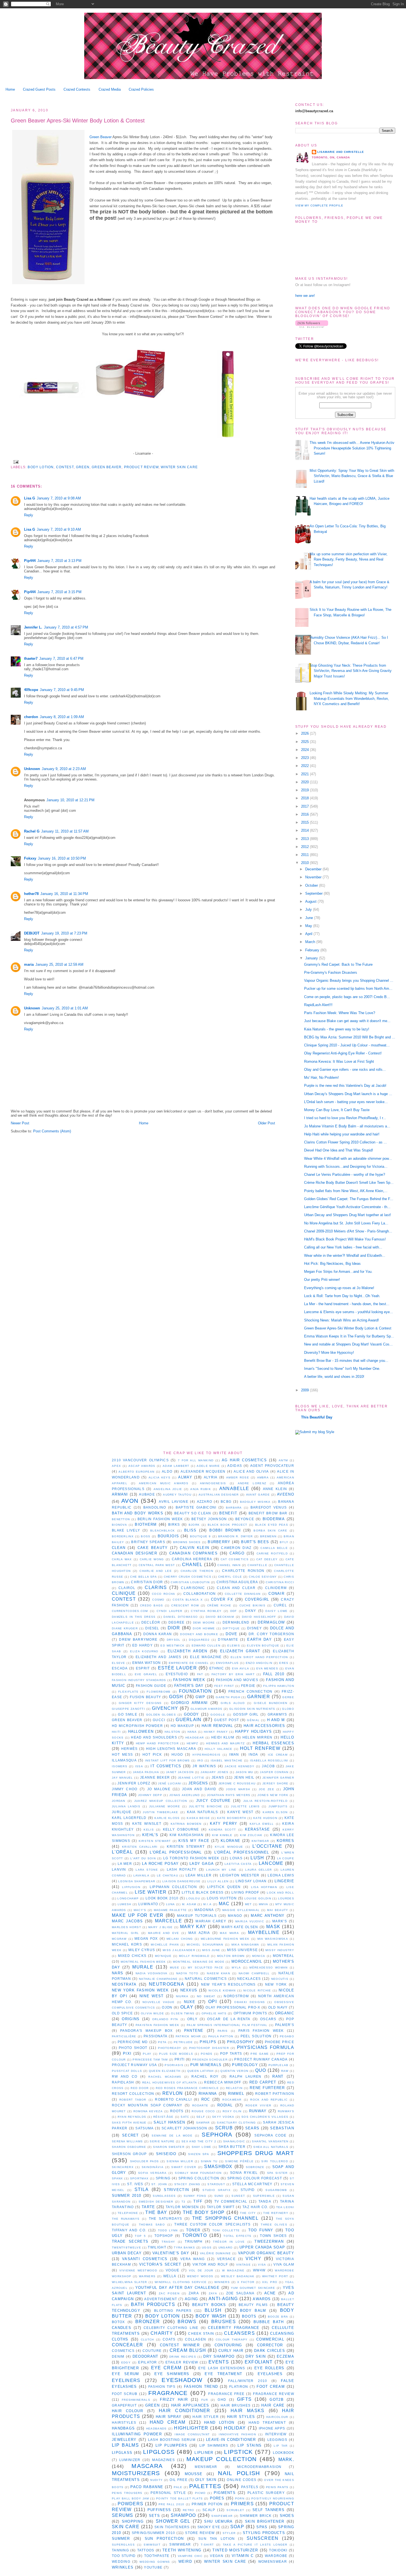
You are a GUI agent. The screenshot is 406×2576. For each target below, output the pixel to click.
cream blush (188, 2350)
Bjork (194, 1525)
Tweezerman (269, 2241)
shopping (133, 2521)
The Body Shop (204, 2212)
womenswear (273, 2561)
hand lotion (219, 2422)
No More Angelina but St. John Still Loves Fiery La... (346, 1223)
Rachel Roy (205, 2076)
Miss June (211, 1950)
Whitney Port (275, 2276)
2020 (305, 782)
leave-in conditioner (231, 2440)
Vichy (253, 2259)
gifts (244, 2399)
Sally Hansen (169, 2122)
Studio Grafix (217, 2190)
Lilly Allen (218, 1881)
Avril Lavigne (173, 1502)
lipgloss (159, 2452)
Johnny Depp (150, 1795)
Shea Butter (232, 2147)
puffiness (159, 2510)
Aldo (167, 1471)
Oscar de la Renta (229, 2019)
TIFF (198, 2201)
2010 (305, 863)
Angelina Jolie (168, 1489)
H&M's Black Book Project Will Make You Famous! (345, 1239)
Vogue (173, 2270)
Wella (170, 2276)
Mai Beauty (278, 1910)
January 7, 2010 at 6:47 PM (61, 659)
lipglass (122, 2453)
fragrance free (226, 2394)
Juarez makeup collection (161, 1801)
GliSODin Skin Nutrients (252, 1709)
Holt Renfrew (260, 1748)
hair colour (127, 2411)
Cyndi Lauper (170, 1611)
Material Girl (125, 1933)
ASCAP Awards (142, 1466)
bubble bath (269, 2322)
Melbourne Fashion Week (225, 1939)
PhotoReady (170, 2048)
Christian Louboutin (190, 1582)
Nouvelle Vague (159, 2002)
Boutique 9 (201, 1536)
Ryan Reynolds (132, 2117)
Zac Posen (169, 2293)
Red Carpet (263, 2082)
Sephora (217, 2134)
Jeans (218, 1777)
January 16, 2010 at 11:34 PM (64, 894)
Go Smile (128, 1714)
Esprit (143, 1668)
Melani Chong (180, 1939)
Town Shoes (273, 2236)
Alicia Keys (159, 1477)
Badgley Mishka (255, 1502)
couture (152, 2351)
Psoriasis (174, 2065)
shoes (287, 2516)
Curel (280, 1605)
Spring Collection (199, 2178)
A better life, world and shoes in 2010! (334, 1377)
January (312, 958)
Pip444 (30, 561)
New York (276, 1984)
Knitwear (260, 1841)
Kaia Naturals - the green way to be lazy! (337, 1029)
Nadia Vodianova (152, 1973)
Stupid (248, 2190)
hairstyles (124, 2422)
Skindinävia (153, 2167)
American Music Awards (164, 1483)
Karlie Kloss (167, 1818)
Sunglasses (164, 2196)
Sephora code (270, 2135)
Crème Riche (219, 1605)
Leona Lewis (281, 1875)
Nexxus (189, 1990)
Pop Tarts (231, 2053)
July (309, 909)
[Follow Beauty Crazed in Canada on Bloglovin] (312, 327)
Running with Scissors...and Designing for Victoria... (346, 1167)
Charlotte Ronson (243, 1571)
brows (187, 2322)
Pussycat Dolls (127, 2071)
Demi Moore (204, 1623)
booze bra (278, 2317)
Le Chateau (168, 1875)
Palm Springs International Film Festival (227, 2025)
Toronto (195, 2235)
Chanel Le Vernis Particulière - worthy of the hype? (345, 1175)
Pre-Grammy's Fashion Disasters (331, 972)
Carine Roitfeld (272, 1553)
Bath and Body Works (138, 1513)
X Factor (246, 2282)
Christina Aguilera (237, 1582)
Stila (142, 2189)
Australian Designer (219, 1495)
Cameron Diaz (236, 1548)
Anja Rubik (201, 1489)
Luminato (148, 1904)
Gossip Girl (246, 1714)
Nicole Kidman (222, 1990)
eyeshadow (182, 2380)
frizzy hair (174, 2400)
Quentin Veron (234, 2071)
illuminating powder (137, 2434)
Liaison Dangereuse (182, 1881)
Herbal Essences (273, 1743)
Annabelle (234, 1489)
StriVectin (176, 2190)
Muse (175, 1968)
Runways (286, 2111)
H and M (276, 1720)
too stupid (124, 2556)
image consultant (192, 2434)
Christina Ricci (280, 1582)
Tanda (265, 2201)
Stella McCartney (252, 2184)
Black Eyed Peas (272, 1525)
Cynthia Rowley (206, 1611)
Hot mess (122, 1754)
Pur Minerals (206, 2065)
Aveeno (286, 1494)
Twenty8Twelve (126, 2248)
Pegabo (287, 2036)
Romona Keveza (148, 2111)
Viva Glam (284, 2264)
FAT (200, 1674)
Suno (219, 2196)
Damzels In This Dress (134, 1617)
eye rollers (269, 2368)
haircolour (277, 2417)
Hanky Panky (216, 1732)
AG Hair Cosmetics (244, 1460)
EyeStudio (177, 1674)
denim (118, 2356)
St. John (159, 2184)
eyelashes (270, 2374)
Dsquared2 (199, 1640)
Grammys (277, 1714)
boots (249, 2316)
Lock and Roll (280, 1893)
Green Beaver (101, 137)
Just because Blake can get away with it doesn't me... (347, 1021)
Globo (288, 1709)
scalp (209, 2510)
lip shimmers (214, 2445)
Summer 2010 (126, 2196)
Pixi (127, 2053)
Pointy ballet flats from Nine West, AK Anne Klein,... (346, 1191)
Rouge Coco (203, 2111)
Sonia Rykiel (244, 2173)
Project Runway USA (135, 2065)
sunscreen (263, 2538)
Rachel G (32, 831)
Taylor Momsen (182, 2207)
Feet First (224, 1686)
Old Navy (278, 2007)
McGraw (119, 1939)
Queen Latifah (201, 2071)
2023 (305, 758)
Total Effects (237, 2236)
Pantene (194, 2031)
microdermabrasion (259, 2467)
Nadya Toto (187, 1973)
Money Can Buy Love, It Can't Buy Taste (337, 1110)
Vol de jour (201, 2270)
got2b (277, 2400)
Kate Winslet (147, 1824)
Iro (200, 1760)
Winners (222, 2282)
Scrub (224, 2128)
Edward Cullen (206, 1646)
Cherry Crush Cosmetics (188, 1577)
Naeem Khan (218, 1973)
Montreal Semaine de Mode (199, 1962)
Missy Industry (280, 1950)
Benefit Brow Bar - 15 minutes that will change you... (346, 1361)
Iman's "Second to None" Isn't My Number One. (342, 1369)
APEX (116, 1466)
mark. (286, 2459)
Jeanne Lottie (191, 1778)
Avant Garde (258, 1495)
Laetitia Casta (238, 1864)
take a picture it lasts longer (255, 2545)
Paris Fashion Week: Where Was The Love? (340, 1013)
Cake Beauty (153, 1548)
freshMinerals (136, 2400)
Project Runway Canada (261, 2059)
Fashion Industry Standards (139, 1680)
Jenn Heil (244, 1777)
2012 (305, 847)
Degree (177, 1622)
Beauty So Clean (193, 1513)
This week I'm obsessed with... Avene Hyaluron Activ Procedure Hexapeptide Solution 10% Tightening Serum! (352, 448)
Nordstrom (236, 1996)
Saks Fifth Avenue (129, 2123)
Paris (223, 2031)
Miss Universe (242, 1950)
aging (192, 2299)
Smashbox (218, 2167)
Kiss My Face (194, 1841)
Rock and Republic (269, 2100)
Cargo (237, 1553)
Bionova (119, 1525)
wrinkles (123, 2567)
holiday (235, 2428)
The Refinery (276, 2213)
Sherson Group (129, 2154)
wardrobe (276, 2556)
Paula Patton (221, 2036)
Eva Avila (241, 1668)
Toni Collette (226, 2230)
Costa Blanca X (188, 1600)
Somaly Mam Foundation (198, 2173)
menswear (206, 2467)
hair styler (206, 2417)
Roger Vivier (259, 2105)
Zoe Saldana (240, 2293)
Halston (172, 1732)
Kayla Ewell (262, 1824)
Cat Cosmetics (235, 1559)
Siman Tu (209, 2161)
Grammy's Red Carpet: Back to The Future (338, 964)
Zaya (213, 2293)
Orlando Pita (165, 2019)
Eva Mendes (267, 1668)
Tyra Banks (184, 2248)
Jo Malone (159, 1789)
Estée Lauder (177, 1668)
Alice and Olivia (251, 1471)
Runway (258, 2111)
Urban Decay (127, 2253)
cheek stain (201, 2333)
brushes (224, 2322)
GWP (200, 1697)
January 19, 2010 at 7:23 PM (64, 933)
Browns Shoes (187, 1542)
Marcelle (168, 1921)
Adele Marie (208, 1466)
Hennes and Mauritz (225, 1743)
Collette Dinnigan (243, 1594)
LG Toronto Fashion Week (191, 1858)
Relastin (234, 2088)
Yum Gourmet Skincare (253, 2288)
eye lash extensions (222, 2368)
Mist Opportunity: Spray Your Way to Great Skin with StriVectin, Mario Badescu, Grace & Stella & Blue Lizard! (352, 476)
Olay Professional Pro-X (233, 2007)
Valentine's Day (171, 2253)
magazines (164, 2460)
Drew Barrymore (138, 1639)
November (314, 877)
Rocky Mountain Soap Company (147, 2105)
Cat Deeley (267, 1559)
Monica (259, 1956)
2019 (305, 790)
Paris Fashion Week (261, 2031)
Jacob (268, 1766)
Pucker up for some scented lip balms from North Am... (348, 989)
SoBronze (255, 2167)
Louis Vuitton (222, 1898)
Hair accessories (264, 1726)
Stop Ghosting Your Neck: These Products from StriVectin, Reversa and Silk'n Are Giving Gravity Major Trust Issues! (351, 671)
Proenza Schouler (210, 2060)
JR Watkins (204, 1766)
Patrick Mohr (188, 2036)
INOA (253, 1754)
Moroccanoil (247, 1961)
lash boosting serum (172, 2440)
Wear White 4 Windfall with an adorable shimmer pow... (348, 1159)
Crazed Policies (141, 89)
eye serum (126, 2374)
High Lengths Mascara (171, 1749)
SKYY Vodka (223, 2117)
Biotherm (146, 1524)
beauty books (209, 2305)
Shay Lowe (202, 2147)
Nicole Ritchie (257, 1990)
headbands (156, 2429)
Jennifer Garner (278, 1778)
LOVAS (236, 1858)
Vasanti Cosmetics (145, 2259)
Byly (284, 1542)
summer (121, 2539)
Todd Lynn (168, 2230)
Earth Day (259, 1639)
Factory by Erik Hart (233, 1674)
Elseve (119, 1663)
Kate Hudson (265, 1818)
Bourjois (168, 1536)
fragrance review (274, 2394)
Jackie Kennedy (239, 1766)
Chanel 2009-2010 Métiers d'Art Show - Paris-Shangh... (348, 1231)
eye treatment (223, 2374)
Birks (174, 1524)
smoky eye (209, 2527)
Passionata (155, 2036)
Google (218, 1715)
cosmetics (123, 2351)
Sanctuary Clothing (236, 2123)
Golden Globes (161, 1715)
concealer (128, 2345)
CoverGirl (257, 1599)
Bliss (190, 1530)
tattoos (146, 2550)
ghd (222, 2400)
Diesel (152, 1628)
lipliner (204, 2453)
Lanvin (119, 1869)
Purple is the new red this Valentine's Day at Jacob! (345, 1086)
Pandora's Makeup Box (147, 2031)
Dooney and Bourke (199, 1634)
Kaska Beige (198, 1818)
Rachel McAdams (165, 2077)
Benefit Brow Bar (268, 1513)
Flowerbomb (159, 1692)
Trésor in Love (229, 2242)
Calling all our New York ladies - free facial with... (343, 1247)
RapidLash (123, 2082)
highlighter (191, 2428)
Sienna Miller (180, 2161)
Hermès (130, 1749)
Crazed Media (110, 89)
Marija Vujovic (250, 1921)
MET (248, 1904)
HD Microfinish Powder (137, 1726)
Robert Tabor (133, 2100)
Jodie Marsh (238, 1789)
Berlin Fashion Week (160, 1519)
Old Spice (122, 2013)
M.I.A (208, 1904)
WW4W (259, 2270)
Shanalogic (234, 2141)
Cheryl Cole (230, 1577)
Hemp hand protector (157, 1743)
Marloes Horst (126, 1927)
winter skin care (179, 467)
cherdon (31, 717)
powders (130, 2504)
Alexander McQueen (203, 1471)
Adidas (235, 1466)
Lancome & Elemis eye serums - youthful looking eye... (349, 1312)
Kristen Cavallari (140, 1847)
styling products (264, 2533)
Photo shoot (133, 2048)
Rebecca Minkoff (223, 2082)
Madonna (204, 1910)
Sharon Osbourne (129, 2147)
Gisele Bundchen (271, 1703)
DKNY (251, 1611)
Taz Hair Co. (255, 2207)
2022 (305, 766)
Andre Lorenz (252, 1483)
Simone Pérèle (239, 2161)
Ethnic (217, 1668)
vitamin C (243, 2556)
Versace (226, 2259)
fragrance (168, 2393)
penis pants (277, 2487)
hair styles (241, 2417)
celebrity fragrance (234, 2328)
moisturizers (136, 2473)
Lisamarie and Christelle (341, 152)
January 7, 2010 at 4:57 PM (66, 627)
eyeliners (126, 2380)
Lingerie (284, 1881)
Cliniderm (276, 1588)
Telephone (128, 2213)
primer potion (207, 2504)
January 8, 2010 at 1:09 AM (62, 717)
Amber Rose (238, 1477)
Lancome (271, 1863)
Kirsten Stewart (155, 1841)
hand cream (168, 2422)
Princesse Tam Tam (150, 2060)
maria (29, 964)
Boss (146, 1536)
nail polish (239, 2473)
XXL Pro (270, 2282)
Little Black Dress (203, 1892)
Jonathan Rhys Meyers (229, 1795)
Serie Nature (162, 2141)
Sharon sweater (169, 2147)
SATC (185, 2117)
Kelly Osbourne (181, 1829)
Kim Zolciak (251, 1835)
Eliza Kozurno (144, 1651)
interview (276, 2434)
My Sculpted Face (205, 1968)
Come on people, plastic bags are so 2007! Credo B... (347, 997)
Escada (120, 1668)
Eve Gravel (146, 1674)
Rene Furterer (267, 2088)
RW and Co (125, 2076)
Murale (143, 1967)
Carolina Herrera (192, 1559)
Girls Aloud (233, 1703)
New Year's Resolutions (228, 1984)
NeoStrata (124, 1984)
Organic (285, 2013)
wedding (121, 2561)
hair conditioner (184, 2411)
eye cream (166, 2368)
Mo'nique (163, 1956)
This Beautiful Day (317, 1417)
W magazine (233, 2270)
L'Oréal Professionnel (242, 1852)
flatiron (239, 2387)
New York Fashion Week (140, 1990)
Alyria (211, 1477)
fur (205, 2400)
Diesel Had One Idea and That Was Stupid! (339, 1150)
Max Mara (229, 1933)
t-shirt (207, 2545)
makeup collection (222, 2459)
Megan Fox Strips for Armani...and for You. (338, 1272)
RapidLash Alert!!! (318, 1005)
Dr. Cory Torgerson (271, 1634)
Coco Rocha (164, 1594)
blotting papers (173, 2311)
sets (154, 2516)
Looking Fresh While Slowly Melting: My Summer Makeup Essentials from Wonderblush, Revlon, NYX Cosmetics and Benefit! (349, 698)
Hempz (193, 1743)
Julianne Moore (165, 1806)
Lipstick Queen (224, 1887)
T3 (184, 2202)
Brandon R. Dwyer (236, 1536)
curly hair (231, 2351)
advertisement (161, 2299)
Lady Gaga (202, 1864)
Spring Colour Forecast (255, 2178)
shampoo (183, 2515)
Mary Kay (193, 1927)
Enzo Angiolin (259, 1663)
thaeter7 (31, 659)
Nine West (152, 1996)
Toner (193, 2230)
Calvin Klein (194, 1548)
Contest (65, 467)
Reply (29, 515)
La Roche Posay (160, 1864)
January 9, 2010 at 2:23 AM (64, 769)
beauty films (253, 2305)
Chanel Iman (229, 1565)
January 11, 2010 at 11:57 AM (65, 831)
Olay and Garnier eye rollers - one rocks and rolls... (345, 1070)
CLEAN (119, 1548)
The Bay (156, 2212)
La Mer (125, 1864)
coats (169, 2339)
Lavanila (141, 1875)
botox (118, 2322)
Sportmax (139, 2178)
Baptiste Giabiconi (196, 1507)
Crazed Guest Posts (39, 89)
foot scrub (125, 2394)
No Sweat (206, 1996)
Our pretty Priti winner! (322, 1280)
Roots (177, 2111)
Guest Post (226, 1720)
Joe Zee (267, 1789)
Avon (130, 1501)
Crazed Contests (77, 89)
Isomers (120, 1766)
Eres (284, 1663)
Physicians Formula (266, 2047)
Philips (208, 2042)
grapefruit (124, 2405)
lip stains (250, 2445)
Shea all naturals (271, 2147)
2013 (305, 839)
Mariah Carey (211, 1921)
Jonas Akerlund (184, 1795)
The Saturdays (165, 2218)
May (309, 926)
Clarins (156, 1587)
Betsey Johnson (209, 1519)
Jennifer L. (33, 627)
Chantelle (257, 1565)
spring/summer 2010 (154, 2533)
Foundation (195, 1691)
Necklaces (249, 1979)
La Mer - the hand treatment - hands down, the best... (347, 1304)
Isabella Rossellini (269, 1760)
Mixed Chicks (132, 1956)
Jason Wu (244, 1772)
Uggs (207, 2248)
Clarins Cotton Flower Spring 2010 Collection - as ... (346, 1142)
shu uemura (218, 2521)
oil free (179, 2480)
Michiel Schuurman (205, 1945)
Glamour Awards (206, 1709)
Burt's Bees (255, 1542)
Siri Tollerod (275, 2161)
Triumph (194, 2241)
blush (213, 2310)
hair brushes (236, 2405)
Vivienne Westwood (138, 2270)
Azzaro (205, 1502)
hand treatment (267, 2422)
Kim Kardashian (187, 1835)
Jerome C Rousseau (237, 1783)
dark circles (270, 2351)
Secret (130, 2135)
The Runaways (126, 2219)
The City (248, 2213)
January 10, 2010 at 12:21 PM (70, 800)
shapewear (222, 2516)
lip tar (281, 2446)
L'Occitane (267, 1846)
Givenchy (165, 1708)
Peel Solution (256, 2036)
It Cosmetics (166, 1766)
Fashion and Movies (237, 1680)
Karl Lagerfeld (129, 1818)
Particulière (124, 2036)
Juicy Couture (213, 1801)
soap (237, 2527)
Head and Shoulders (154, 1737)
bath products (153, 2304)
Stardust (216, 2184)
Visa (262, 2265)
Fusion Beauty (145, 1697)
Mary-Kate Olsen (240, 1927)
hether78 (31, 894)
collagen (196, 2339)
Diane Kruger (125, 1628)
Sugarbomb (276, 2190)
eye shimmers (172, 2374)
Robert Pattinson (275, 2094)
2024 (305, 750)
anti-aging (223, 2299)
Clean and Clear (236, 1588)
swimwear (180, 2544)
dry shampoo (219, 2356)
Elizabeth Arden (188, 1651)
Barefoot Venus (269, 1507)
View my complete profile (319, 205)
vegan (217, 2556)
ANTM (283, 1460)
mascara (147, 2466)
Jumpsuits (278, 1806)
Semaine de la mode (172, 2136)
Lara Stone (147, 1870)
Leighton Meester (240, 1875)
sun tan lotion (217, 2539)
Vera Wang (193, 2259)
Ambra (263, 1477)
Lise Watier (151, 1892)
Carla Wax (122, 1559)
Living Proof (245, 1892)
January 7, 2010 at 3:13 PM (59, 561)
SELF (201, 2117)
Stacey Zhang (187, 2184)
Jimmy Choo (125, 1789)
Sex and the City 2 (199, 2141)
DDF (234, 1611)
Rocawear (232, 2100)
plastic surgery (266, 2493)
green (83, 467)
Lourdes (286, 1898)
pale (178, 2487)
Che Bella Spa (143, 1577)
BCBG (226, 1502)
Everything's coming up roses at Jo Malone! (339, 1288)
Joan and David (199, 1789)
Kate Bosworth (232, 1818)
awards (262, 2299)
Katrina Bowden (186, 1824)
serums (123, 2515)
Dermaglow (271, 1622)
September (314, 893)
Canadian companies (193, 1553)
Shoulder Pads (145, 2161)
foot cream (271, 2387)
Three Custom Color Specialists (212, 2224)
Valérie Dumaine (215, 2253)
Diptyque (231, 1628)
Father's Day (189, 1686)
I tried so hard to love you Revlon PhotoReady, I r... (345, 1118)
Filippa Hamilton (279, 1686)
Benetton (121, 1519)
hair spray (169, 2417)
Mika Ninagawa (245, 1945)
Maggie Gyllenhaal (241, 1910)
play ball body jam (130, 2498)
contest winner (180, 2345)
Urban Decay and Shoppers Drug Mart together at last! (348, 1215)
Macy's (140, 1910)
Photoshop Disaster (209, 2048)
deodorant (146, 2356)
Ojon (167, 2007)
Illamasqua (124, 1760)
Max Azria (199, 1933)
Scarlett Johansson (184, 2128)
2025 (305, 742)
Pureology (245, 2065)
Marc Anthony (268, 1916)
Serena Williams (127, 2141)
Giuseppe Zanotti (128, 1709)
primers (242, 2504)
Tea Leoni (285, 2207)
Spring (163, 2178)
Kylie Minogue (229, 1847)
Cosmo (158, 1600)
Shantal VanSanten (270, 2141)
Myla (236, 1968)
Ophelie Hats (214, 2013)
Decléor (151, 1622)
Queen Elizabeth (165, 2071)
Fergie (248, 1686)
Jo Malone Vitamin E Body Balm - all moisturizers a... (347, 1126)
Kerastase (258, 1829)
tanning (120, 2550)
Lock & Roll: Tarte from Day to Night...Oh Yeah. (342, 1296)
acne (270, 2293)
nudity (156, 2480)
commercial (270, 2339)
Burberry (219, 1542)
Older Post (267, 1123)
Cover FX (222, 1599)
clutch (147, 2340)
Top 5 (140, 2236)
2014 (305, 830)
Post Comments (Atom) (52, 1131)
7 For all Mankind (196, 1460)
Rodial (225, 2105)
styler (229, 2533)
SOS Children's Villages (265, 2117)
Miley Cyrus (142, 1950)
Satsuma (144, 2128)
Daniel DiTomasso (181, 1617)
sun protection (164, 2539)
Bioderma (274, 1519)
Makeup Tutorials (197, 1916)
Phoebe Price (280, 2042)
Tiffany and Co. (129, 2230)
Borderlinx (123, 1536)
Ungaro (226, 2248)
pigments (225, 2493)
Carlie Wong (152, 1559)
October (312, 885)
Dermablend (236, 1622)
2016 (305, 814)
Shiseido (166, 2154)
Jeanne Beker (155, 1777)
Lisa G (30, 498)
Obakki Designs (250, 2002)
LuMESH (125, 1904)
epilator (147, 2362)
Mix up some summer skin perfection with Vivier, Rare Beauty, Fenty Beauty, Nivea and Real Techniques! (349, 559)
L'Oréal (122, 1852)
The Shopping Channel (225, 2218)
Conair (276, 1594)
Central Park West (157, 1565)
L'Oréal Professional (176, 1852)
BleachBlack (163, 1531)
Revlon (173, 2093)
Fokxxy (30, 858)
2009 (305, 1390)
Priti (180, 2059)
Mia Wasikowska (273, 1939)
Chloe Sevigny (263, 1577)
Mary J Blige (160, 1927)
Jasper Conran (274, 1772)
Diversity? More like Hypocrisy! (329, 1353)
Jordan (119, 1801)
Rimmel (236, 2094)
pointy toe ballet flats (179, 2498)
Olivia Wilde (152, 2013)
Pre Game (260, 2054)
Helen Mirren (258, 1737)
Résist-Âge (164, 2117)
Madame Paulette (170, 1910)
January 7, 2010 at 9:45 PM (62, 690)
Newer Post (20, 1123)
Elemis (234, 1646)
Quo (261, 2070)
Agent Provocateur (272, 1466)
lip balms (125, 2445)
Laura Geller (259, 1870)
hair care (273, 2405)
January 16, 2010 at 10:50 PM (62, 858)
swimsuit (152, 2545)
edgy (126, 2362)
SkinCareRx (123, 2167)
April (309, 934)
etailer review (182, 2362)
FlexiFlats (128, 1692)
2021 (305, 774)
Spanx (118, 2178)
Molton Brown (231, 1956)
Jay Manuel (122, 1778)
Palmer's (285, 2025)
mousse (194, 2474)
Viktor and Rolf (210, 2264)
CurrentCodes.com (130, 1611)
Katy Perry (224, 1824)
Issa (139, 1766)
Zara (194, 2293)
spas (262, 2527)
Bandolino (155, 1507)
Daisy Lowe (276, 1611)
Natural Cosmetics (206, 1979)
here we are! (305, 296)
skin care (126, 2527)
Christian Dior (147, 1582)
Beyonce (245, 1519)
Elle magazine (206, 1657)
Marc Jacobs (127, 1921)
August (311, 901)
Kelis (149, 1830)
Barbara (234, 1508)
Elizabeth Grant (240, 1651)
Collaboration (200, 1594)
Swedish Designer (156, 2202)
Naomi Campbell (254, 1973)
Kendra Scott (222, 1830)
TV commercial (231, 2201)
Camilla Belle (274, 1548)
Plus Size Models (176, 2054)
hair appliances (190, 2405)
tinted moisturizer (235, 2550)
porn (240, 2498)
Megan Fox (146, 1938)
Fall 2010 (274, 1674)
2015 (305, 822)
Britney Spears (148, 1542)
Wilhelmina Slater (130, 2282)
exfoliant (259, 2362)
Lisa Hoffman (264, 1887)
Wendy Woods (200, 2276)
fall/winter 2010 (248, 2381)
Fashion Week (189, 1680)
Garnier (259, 1697)
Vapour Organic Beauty (266, 2253)
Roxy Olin (232, 2111)
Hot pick (152, 1754)
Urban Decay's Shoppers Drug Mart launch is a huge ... (348, 1094)
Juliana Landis (126, 1806)
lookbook (284, 2453)
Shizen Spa (199, 2154)
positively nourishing (273, 2498)
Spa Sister (277, 2173)
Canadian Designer (135, 1553)
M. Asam (189, 1904)
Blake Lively (126, 1530)
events (219, 2362)
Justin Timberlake (160, 1812)
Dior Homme (204, 1628)
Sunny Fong (195, 2196)
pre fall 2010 (172, 2504)
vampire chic (190, 2556)
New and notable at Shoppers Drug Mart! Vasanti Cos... (348, 1344)
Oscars (268, 2019)
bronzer (148, 2322)
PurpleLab (279, 2065)
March (311, 942)
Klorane (230, 1841)
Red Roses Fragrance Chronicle (187, 2088)
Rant (278, 2076)
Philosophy (241, 2042)
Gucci (159, 1720)
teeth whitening (182, 2550)
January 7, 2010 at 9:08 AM (59, 498)
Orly (192, 2019)
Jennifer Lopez (134, 1783)
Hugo (177, 1754)
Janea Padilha (146, 1772)
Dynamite (228, 1639)
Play (147, 2054)
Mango (235, 1916)
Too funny (261, 2230)
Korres (285, 1841)
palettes (205, 2486)
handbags (123, 2428)
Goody (192, 1714)
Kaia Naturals (203, 1812)
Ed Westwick (172, 1646)
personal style (168, 2493)
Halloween (141, 1731)
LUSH (257, 1858)
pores (217, 2498)
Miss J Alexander (179, 1950)
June (310, 918)
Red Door (140, 2088)
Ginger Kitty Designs (140, 1703)
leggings (277, 2440)
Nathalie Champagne (158, 1979)
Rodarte (200, 2105)
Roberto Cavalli (173, 2099)
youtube (153, 2567)
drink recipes (183, 2357)
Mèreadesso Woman (268, 1968)
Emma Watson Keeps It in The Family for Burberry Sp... (349, 1336)
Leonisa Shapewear (137, 1881)
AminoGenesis (213, 1483)
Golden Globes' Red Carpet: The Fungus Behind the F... (349, 1199)
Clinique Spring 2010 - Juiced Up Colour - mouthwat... (347, 1045)
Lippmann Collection (173, 1887)
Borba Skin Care (270, 1531)
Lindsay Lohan (251, 1881)
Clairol (127, 1588)
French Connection (251, 1691)
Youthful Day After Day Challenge (177, 2288)
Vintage (243, 2265)
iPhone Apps (272, 2428)
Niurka (182, 1996)
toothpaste (157, 2556)
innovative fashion (237, 2434)
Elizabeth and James (158, 1657)
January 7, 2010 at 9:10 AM (59, 529)
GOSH (176, 1697)
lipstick (238, 2452)
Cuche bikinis (252, 1605)
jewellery (124, 2440)
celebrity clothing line (171, 2328)
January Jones (214, 1772)
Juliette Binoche (206, 1806)
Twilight (157, 2247)
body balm (253, 2311)
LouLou (193, 1898)
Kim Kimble (222, 1835)
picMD (200, 2493)
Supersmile (264, 2196)
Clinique (124, 1593)
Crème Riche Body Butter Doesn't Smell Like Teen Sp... (349, 1183)
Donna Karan (158, 1634)
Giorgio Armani (189, 1703)
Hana (192, 1732)
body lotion (41, 467)
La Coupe (286, 1858)
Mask (273, 1927)
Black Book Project (228, 1525)
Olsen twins (183, 2013)
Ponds (207, 2054)
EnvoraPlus (227, 1663)
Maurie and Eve (164, 1933)
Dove (231, 1634)
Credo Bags (152, 1605)
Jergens (198, 1783)
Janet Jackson (180, 1772)
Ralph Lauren (246, 2076)
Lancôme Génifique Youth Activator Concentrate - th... (347, 1207)
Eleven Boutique (263, 1646)
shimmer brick (256, 2516)
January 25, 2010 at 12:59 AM (59, 964)
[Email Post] (15, 462)
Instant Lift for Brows (168, 1760)
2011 (305, 855)
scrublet (235, 2510)
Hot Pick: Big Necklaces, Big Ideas (332, 1264)
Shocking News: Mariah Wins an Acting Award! (342, 1320)
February (313, 950)
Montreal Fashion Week (143, 1962)
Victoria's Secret (160, 2264)
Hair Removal (217, 1726)
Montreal (284, 1956)
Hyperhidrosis (206, 1755)
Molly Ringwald (194, 1956)
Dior (174, 1628)
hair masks (248, 2411)
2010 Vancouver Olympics (140, 1460)
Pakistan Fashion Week (158, 2025)
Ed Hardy (143, 1645)
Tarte (148, 2207)
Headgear (195, 1738)
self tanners (268, 2510)
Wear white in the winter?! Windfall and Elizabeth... (345, 1256)
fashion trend (201, 2387)
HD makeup (182, 1726)
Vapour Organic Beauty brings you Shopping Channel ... (349, 981)
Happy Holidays (253, 1731)
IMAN (234, 1754)
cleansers (239, 2333)
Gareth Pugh (228, 1697)
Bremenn (268, 1536)
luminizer (130, 2460)
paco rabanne (147, 2487)
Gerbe (288, 1697)
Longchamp (128, 1898)
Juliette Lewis (245, 1806)
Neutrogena (167, 1984)
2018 (305, 798)
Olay (187, 2007)
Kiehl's (150, 1835)
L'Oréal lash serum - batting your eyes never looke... (346, 1102)
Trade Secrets (130, 2241)
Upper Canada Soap (262, 2247)
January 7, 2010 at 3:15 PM (59, 592)
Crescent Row (185, 1605)
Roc (206, 2099)
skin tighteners (172, 2527)
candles (122, 2328)
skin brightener (265, 2521)
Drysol (174, 1640)
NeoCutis (280, 1979)
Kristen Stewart (186, 1846)
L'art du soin (143, 1858)
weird (185, 2561)
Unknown (32, 769)
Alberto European (136, 1472)
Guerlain (188, 1720)
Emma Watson (147, 1663)
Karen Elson (275, 1812)
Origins (131, 2019)
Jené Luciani (170, 1783)
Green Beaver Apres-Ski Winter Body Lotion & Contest (78, 121)
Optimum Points (251, 2013)
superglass (123, 2545)
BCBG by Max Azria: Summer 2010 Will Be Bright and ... (350, 1037)
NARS (118, 1973)
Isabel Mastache (227, 1760)
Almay (185, 1477)
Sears (252, 2128)
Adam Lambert (176, 1466)
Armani (120, 1494)
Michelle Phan (165, 1945)
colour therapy (232, 2340)
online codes (242, 2480)
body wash (211, 2316)
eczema (285, 2356)
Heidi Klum (223, 1737)
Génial (253, 1720)
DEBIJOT (32, 933)
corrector (270, 2345)
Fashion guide (151, 1686)
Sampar (203, 2123)
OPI (213, 2002)
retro (189, 2510)
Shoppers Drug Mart (256, 2153)
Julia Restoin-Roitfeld (265, 1801)
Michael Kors (127, 1944)
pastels (250, 2487)
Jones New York (273, 1795)
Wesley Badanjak (238, 2276)
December (314, 869)
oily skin (206, 2480)
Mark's (280, 1921)
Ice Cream (278, 1755)
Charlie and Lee (156, 1571)
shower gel (173, 2521)
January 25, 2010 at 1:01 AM (65, 1008)
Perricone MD (133, 2042)
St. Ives (135, 2184)
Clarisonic (193, 1588)
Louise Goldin (258, 1898)
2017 (305, 806)
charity (162, 2333)
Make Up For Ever (138, 1915)
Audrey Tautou (177, 1495)
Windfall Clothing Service (181, 2282)
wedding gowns (155, 2562)
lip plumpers (171, 2445)
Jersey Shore (275, 1783)
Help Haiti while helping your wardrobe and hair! (342, 1134)
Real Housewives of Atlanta (170, 2082)
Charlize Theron (197, 1571)
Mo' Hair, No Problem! (321, 1078)
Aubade (147, 1494)
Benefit (228, 1513)
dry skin (256, 2356)
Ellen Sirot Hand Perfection (259, 1657)
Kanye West (240, 1812)
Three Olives (274, 2225)
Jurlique (122, 1812)
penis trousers (127, 2493)
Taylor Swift (221, 2207)
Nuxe (190, 2002)
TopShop (164, 2236)
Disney (255, 1628)
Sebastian (282, 2128)
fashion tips (162, 2387)
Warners (147, 2276)
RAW (285, 2071)
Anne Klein (275, 1489)
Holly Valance (219, 1749)
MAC (224, 1904)
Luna (170, 1904)
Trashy (168, 2242)
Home (10, 89)
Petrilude (183, 2042)
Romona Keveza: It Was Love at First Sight (339, 1061)
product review (141, 467)
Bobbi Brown (225, 1530)
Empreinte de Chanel (189, 1663)
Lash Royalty (182, 1869)
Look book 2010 (162, 1898)
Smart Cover (184, 2167)
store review (200, 2533)
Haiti (116, 1732)
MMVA (263, 1904)
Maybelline (264, 1932)
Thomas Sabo (152, 2225)
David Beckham (220, 1617)
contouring (228, 2345)
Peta (162, 2042)
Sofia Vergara (152, 2173)
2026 (305, 733)
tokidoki (278, 2550)
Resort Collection (133, 2094)
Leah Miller (199, 1875)
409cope (31, 690)
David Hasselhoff (259, 1617)
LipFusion (131, 1887)
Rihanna (208, 2094)
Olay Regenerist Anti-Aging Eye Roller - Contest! (343, 1053)
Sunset (238, 2196)
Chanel (192, 1565)
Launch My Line (221, 1870)
